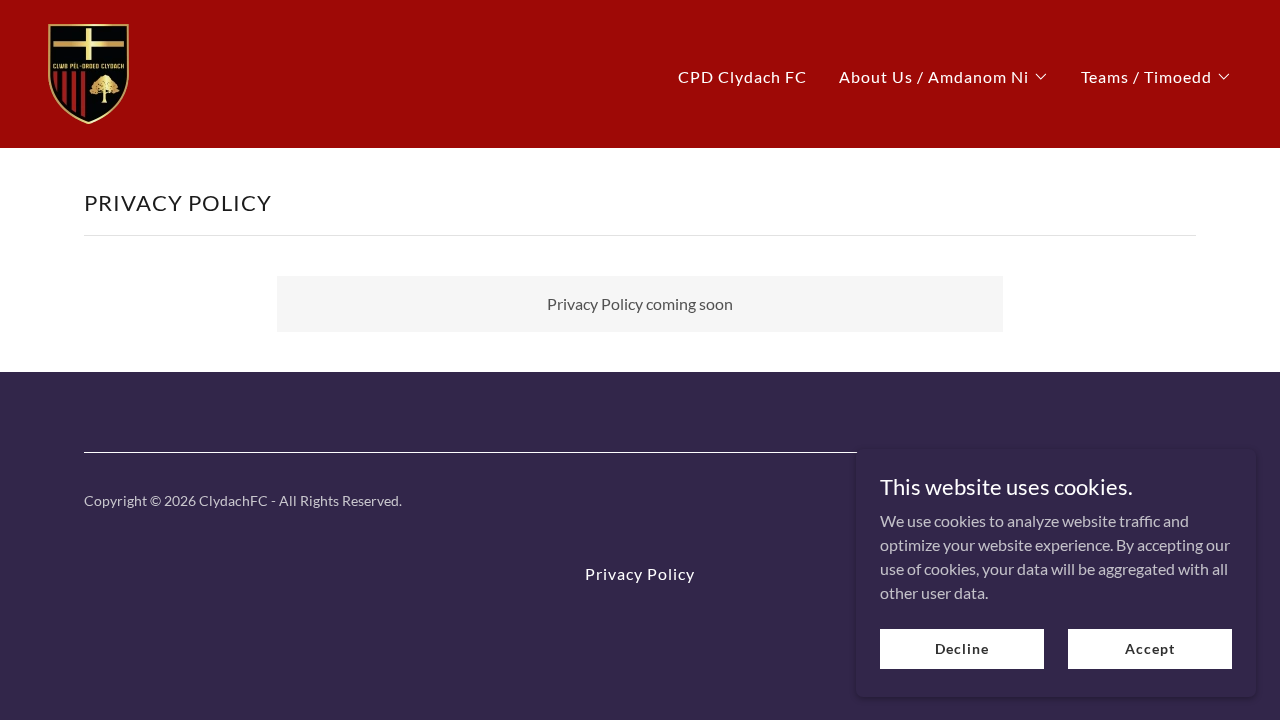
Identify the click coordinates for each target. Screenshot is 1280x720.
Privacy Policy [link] (640, 573)
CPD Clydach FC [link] (742, 76)
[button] (944, 77)
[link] (88, 71)
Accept (1149, 648)
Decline (961, 648)
